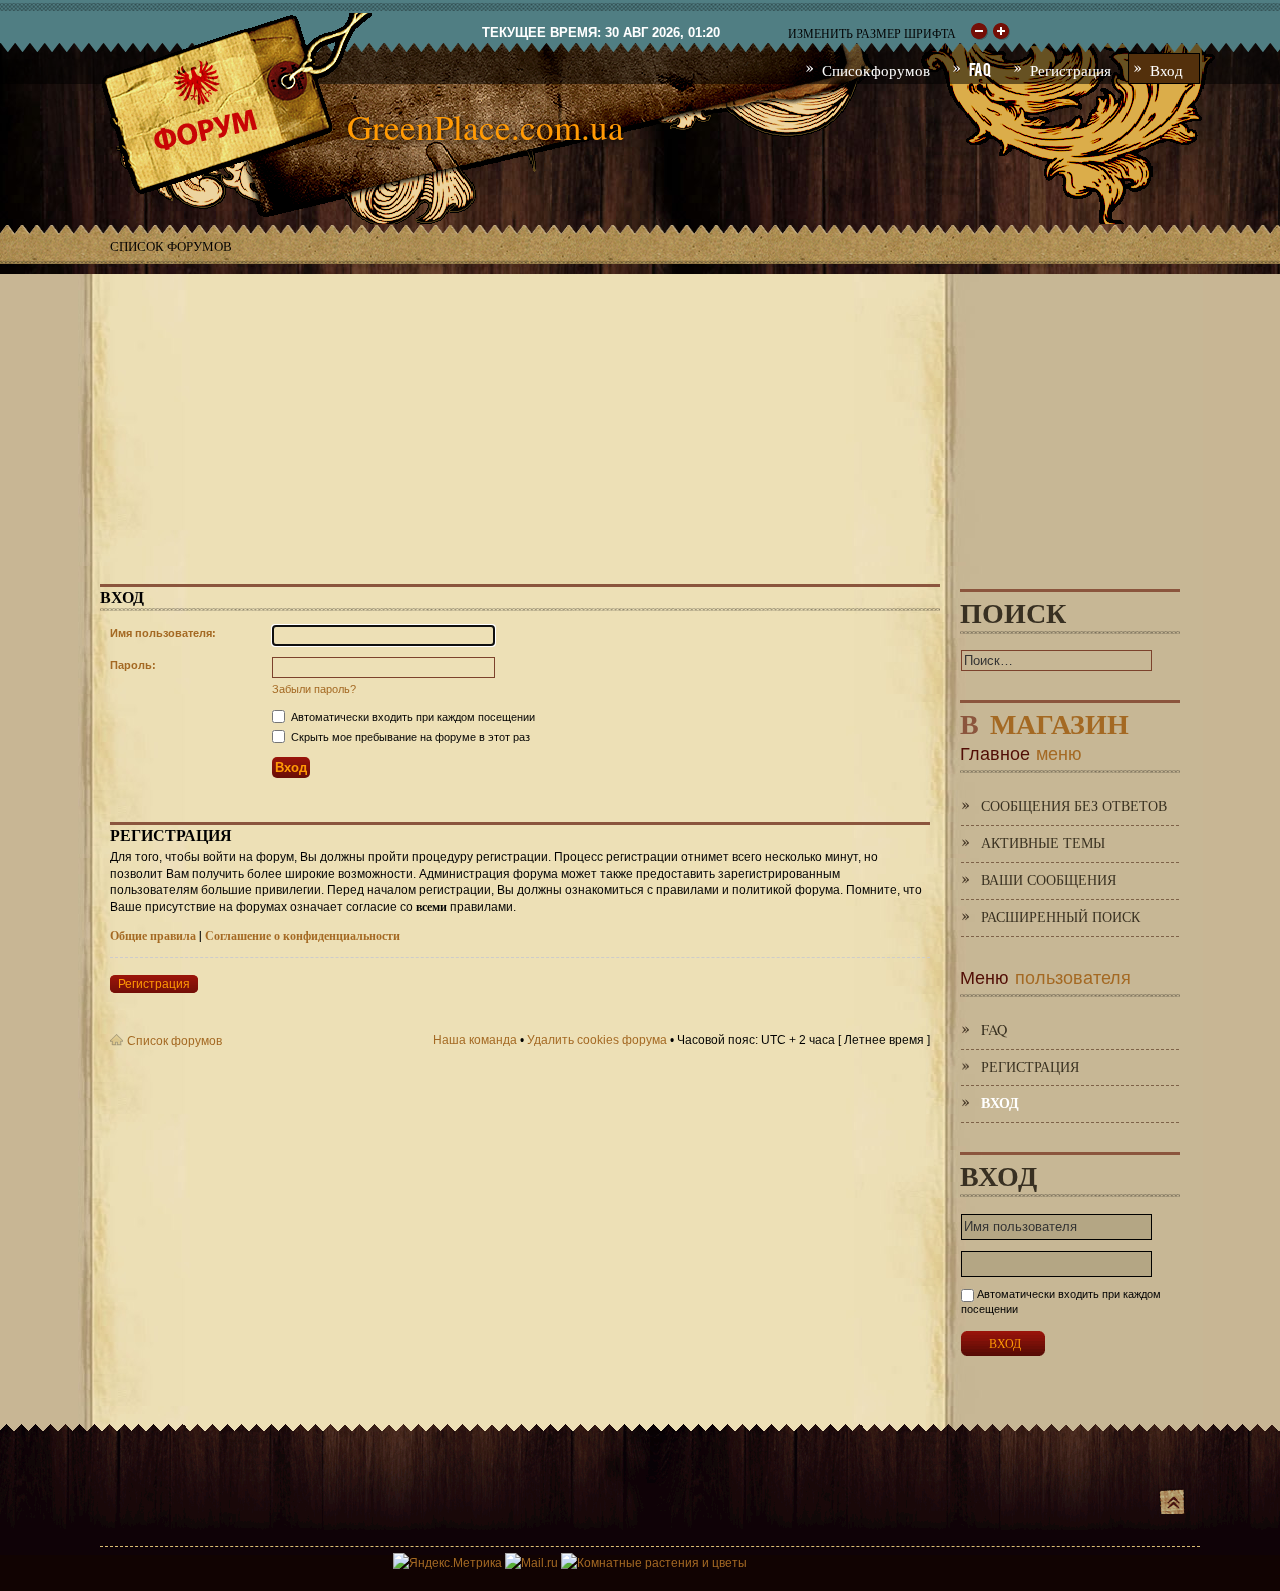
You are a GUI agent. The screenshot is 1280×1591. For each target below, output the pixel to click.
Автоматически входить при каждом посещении (411, 717)
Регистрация (154, 984)
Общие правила (153, 935)
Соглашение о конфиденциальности (302, 935)
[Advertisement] (640, 414)
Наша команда (475, 1040)
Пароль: (133, 665)
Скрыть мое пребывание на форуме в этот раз (409, 737)
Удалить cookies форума (597, 1040)
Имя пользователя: (163, 633)
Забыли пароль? (314, 689)
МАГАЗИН (1044, 719)
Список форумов (171, 246)
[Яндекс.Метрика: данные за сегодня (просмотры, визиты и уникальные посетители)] (447, 1563)
